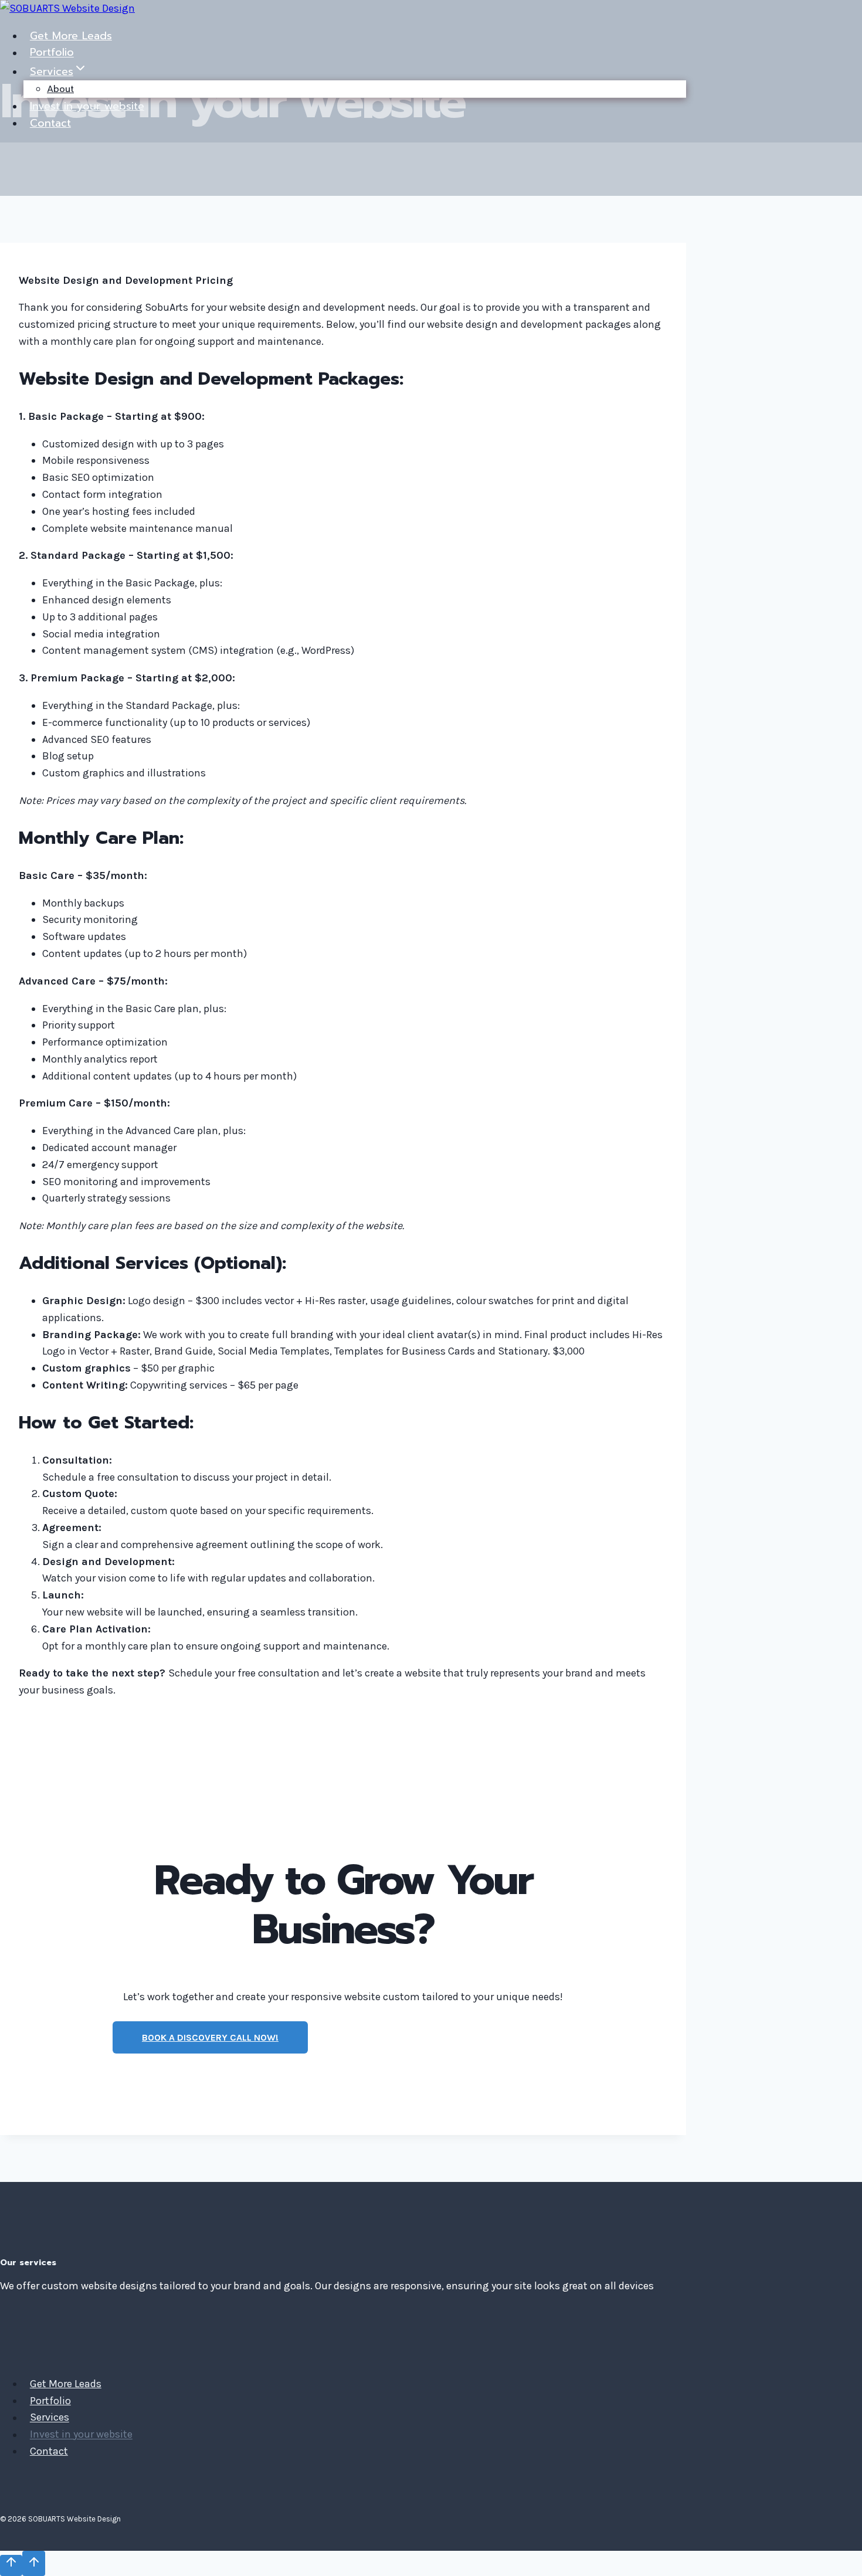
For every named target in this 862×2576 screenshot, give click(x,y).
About (60, 89)
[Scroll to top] (11, 2565)
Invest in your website (87, 106)
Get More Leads (71, 36)
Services (50, 2418)
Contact (50, 123)
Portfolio (52, 53)
